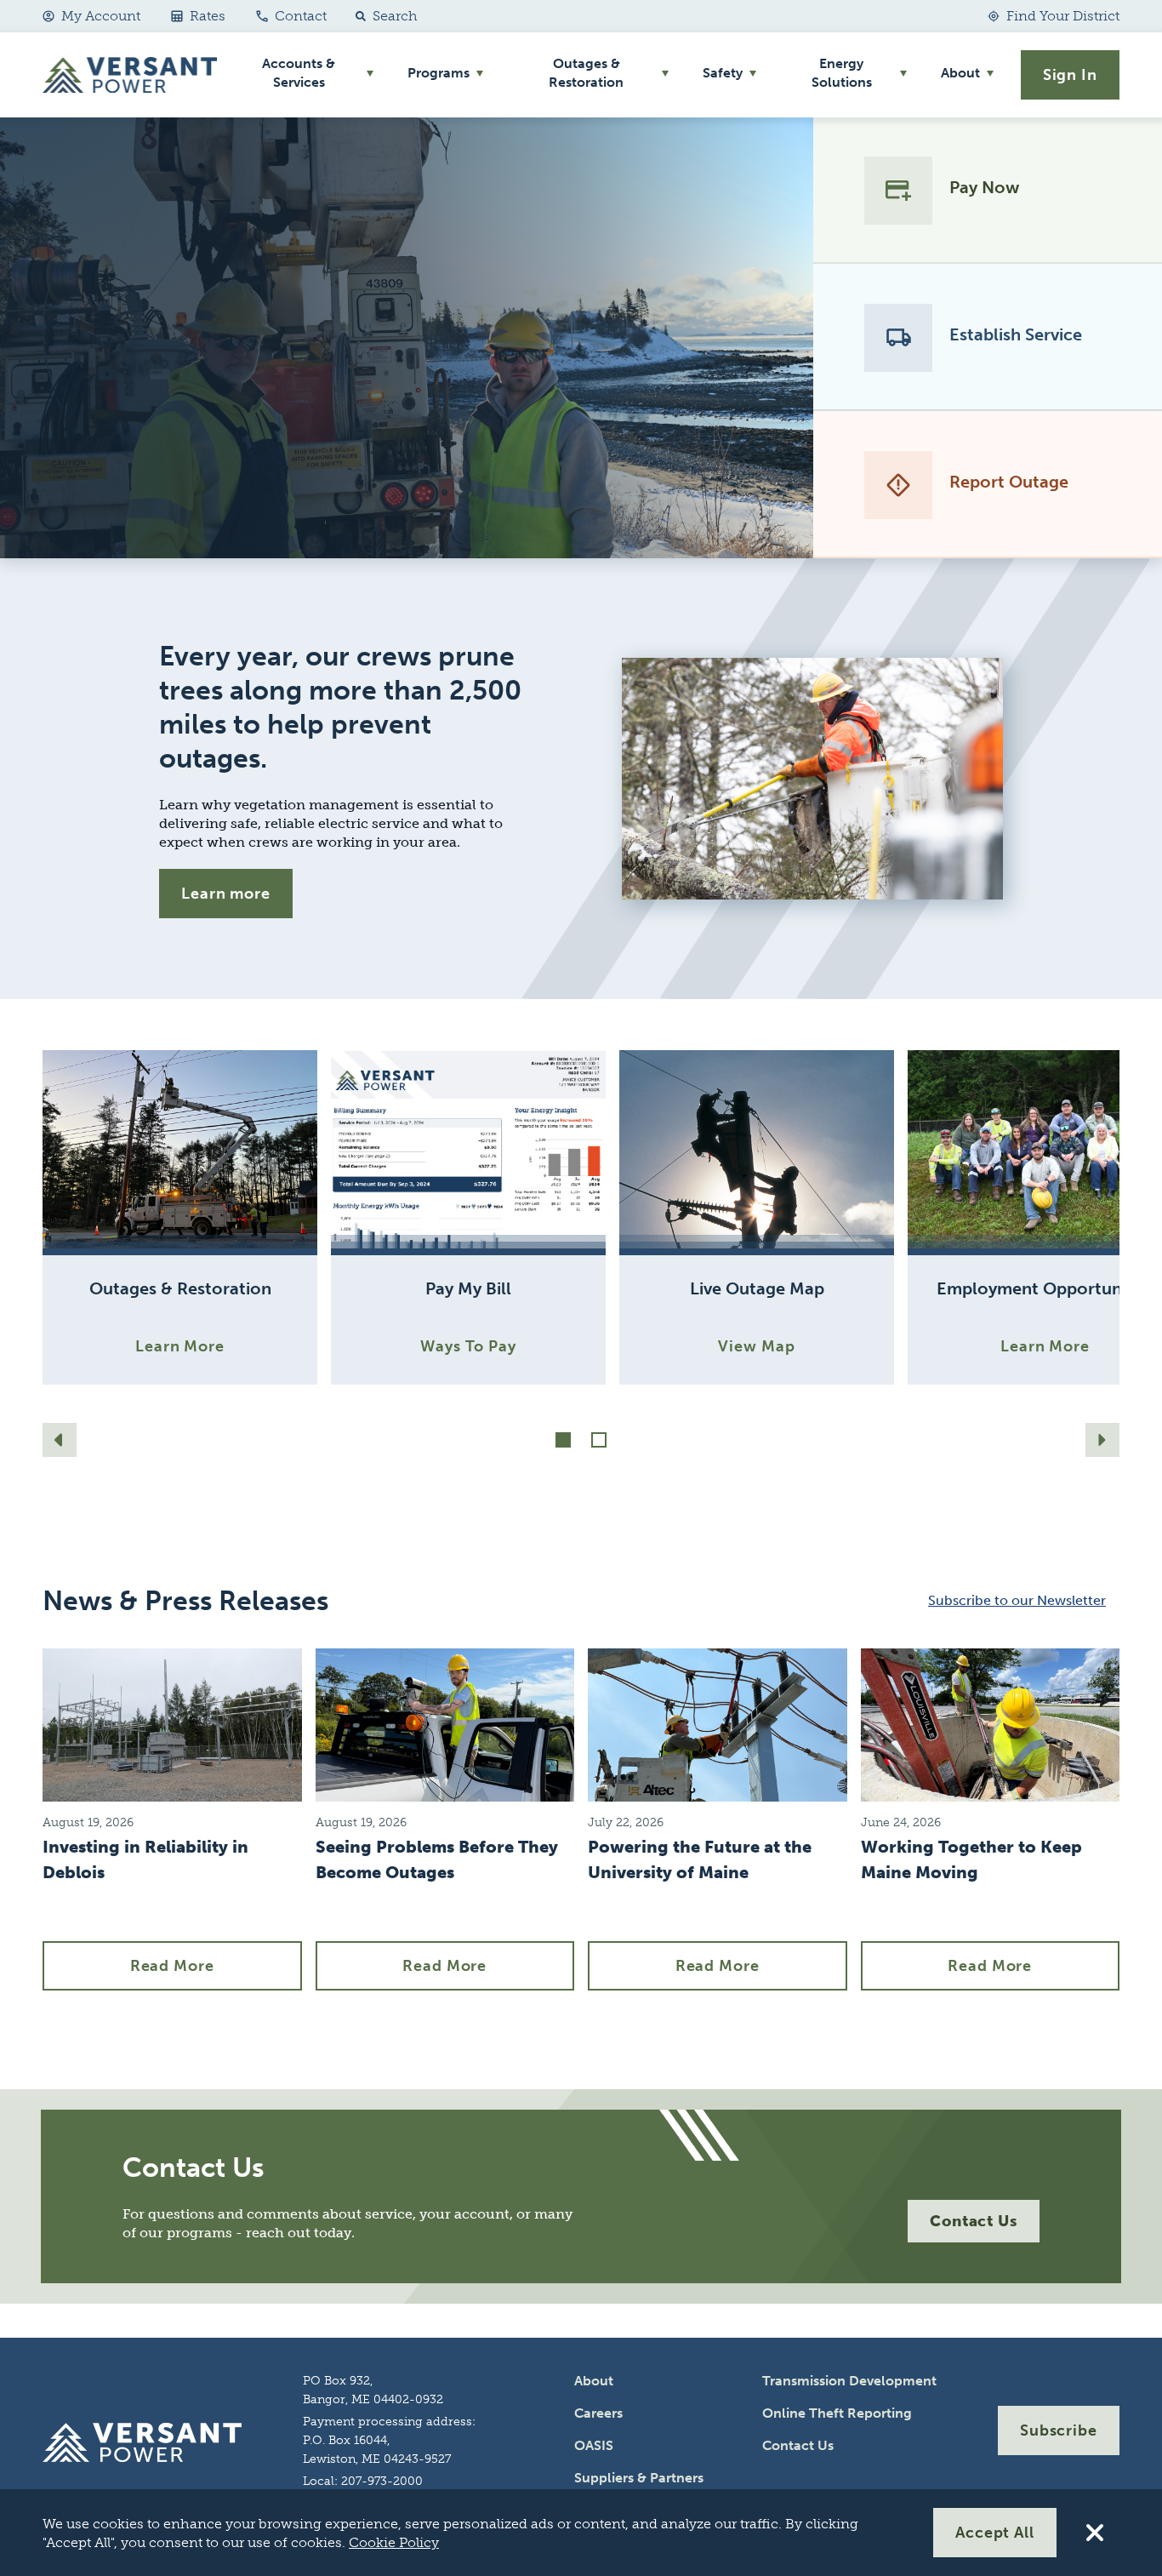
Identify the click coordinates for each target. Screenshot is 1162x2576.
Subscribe (1059, 2430)
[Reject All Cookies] (1095, 2533)
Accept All (995, 2533)
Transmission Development (849, 2381)
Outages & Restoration (586, 73)
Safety (723, 73)
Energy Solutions (842, 73)
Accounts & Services (299, 73)
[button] (383, 16)
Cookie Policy (394, 2542)
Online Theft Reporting (837, 2413)
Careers (598, 2413)
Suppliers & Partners (639, 2478)
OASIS (594, 2445)
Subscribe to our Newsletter (1017, 1600)
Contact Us (974, 2221)
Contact (301, 16)
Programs (439, 73)
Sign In (1070, 75)
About (960, 73)
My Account (101, 16)
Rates (208, 16)
